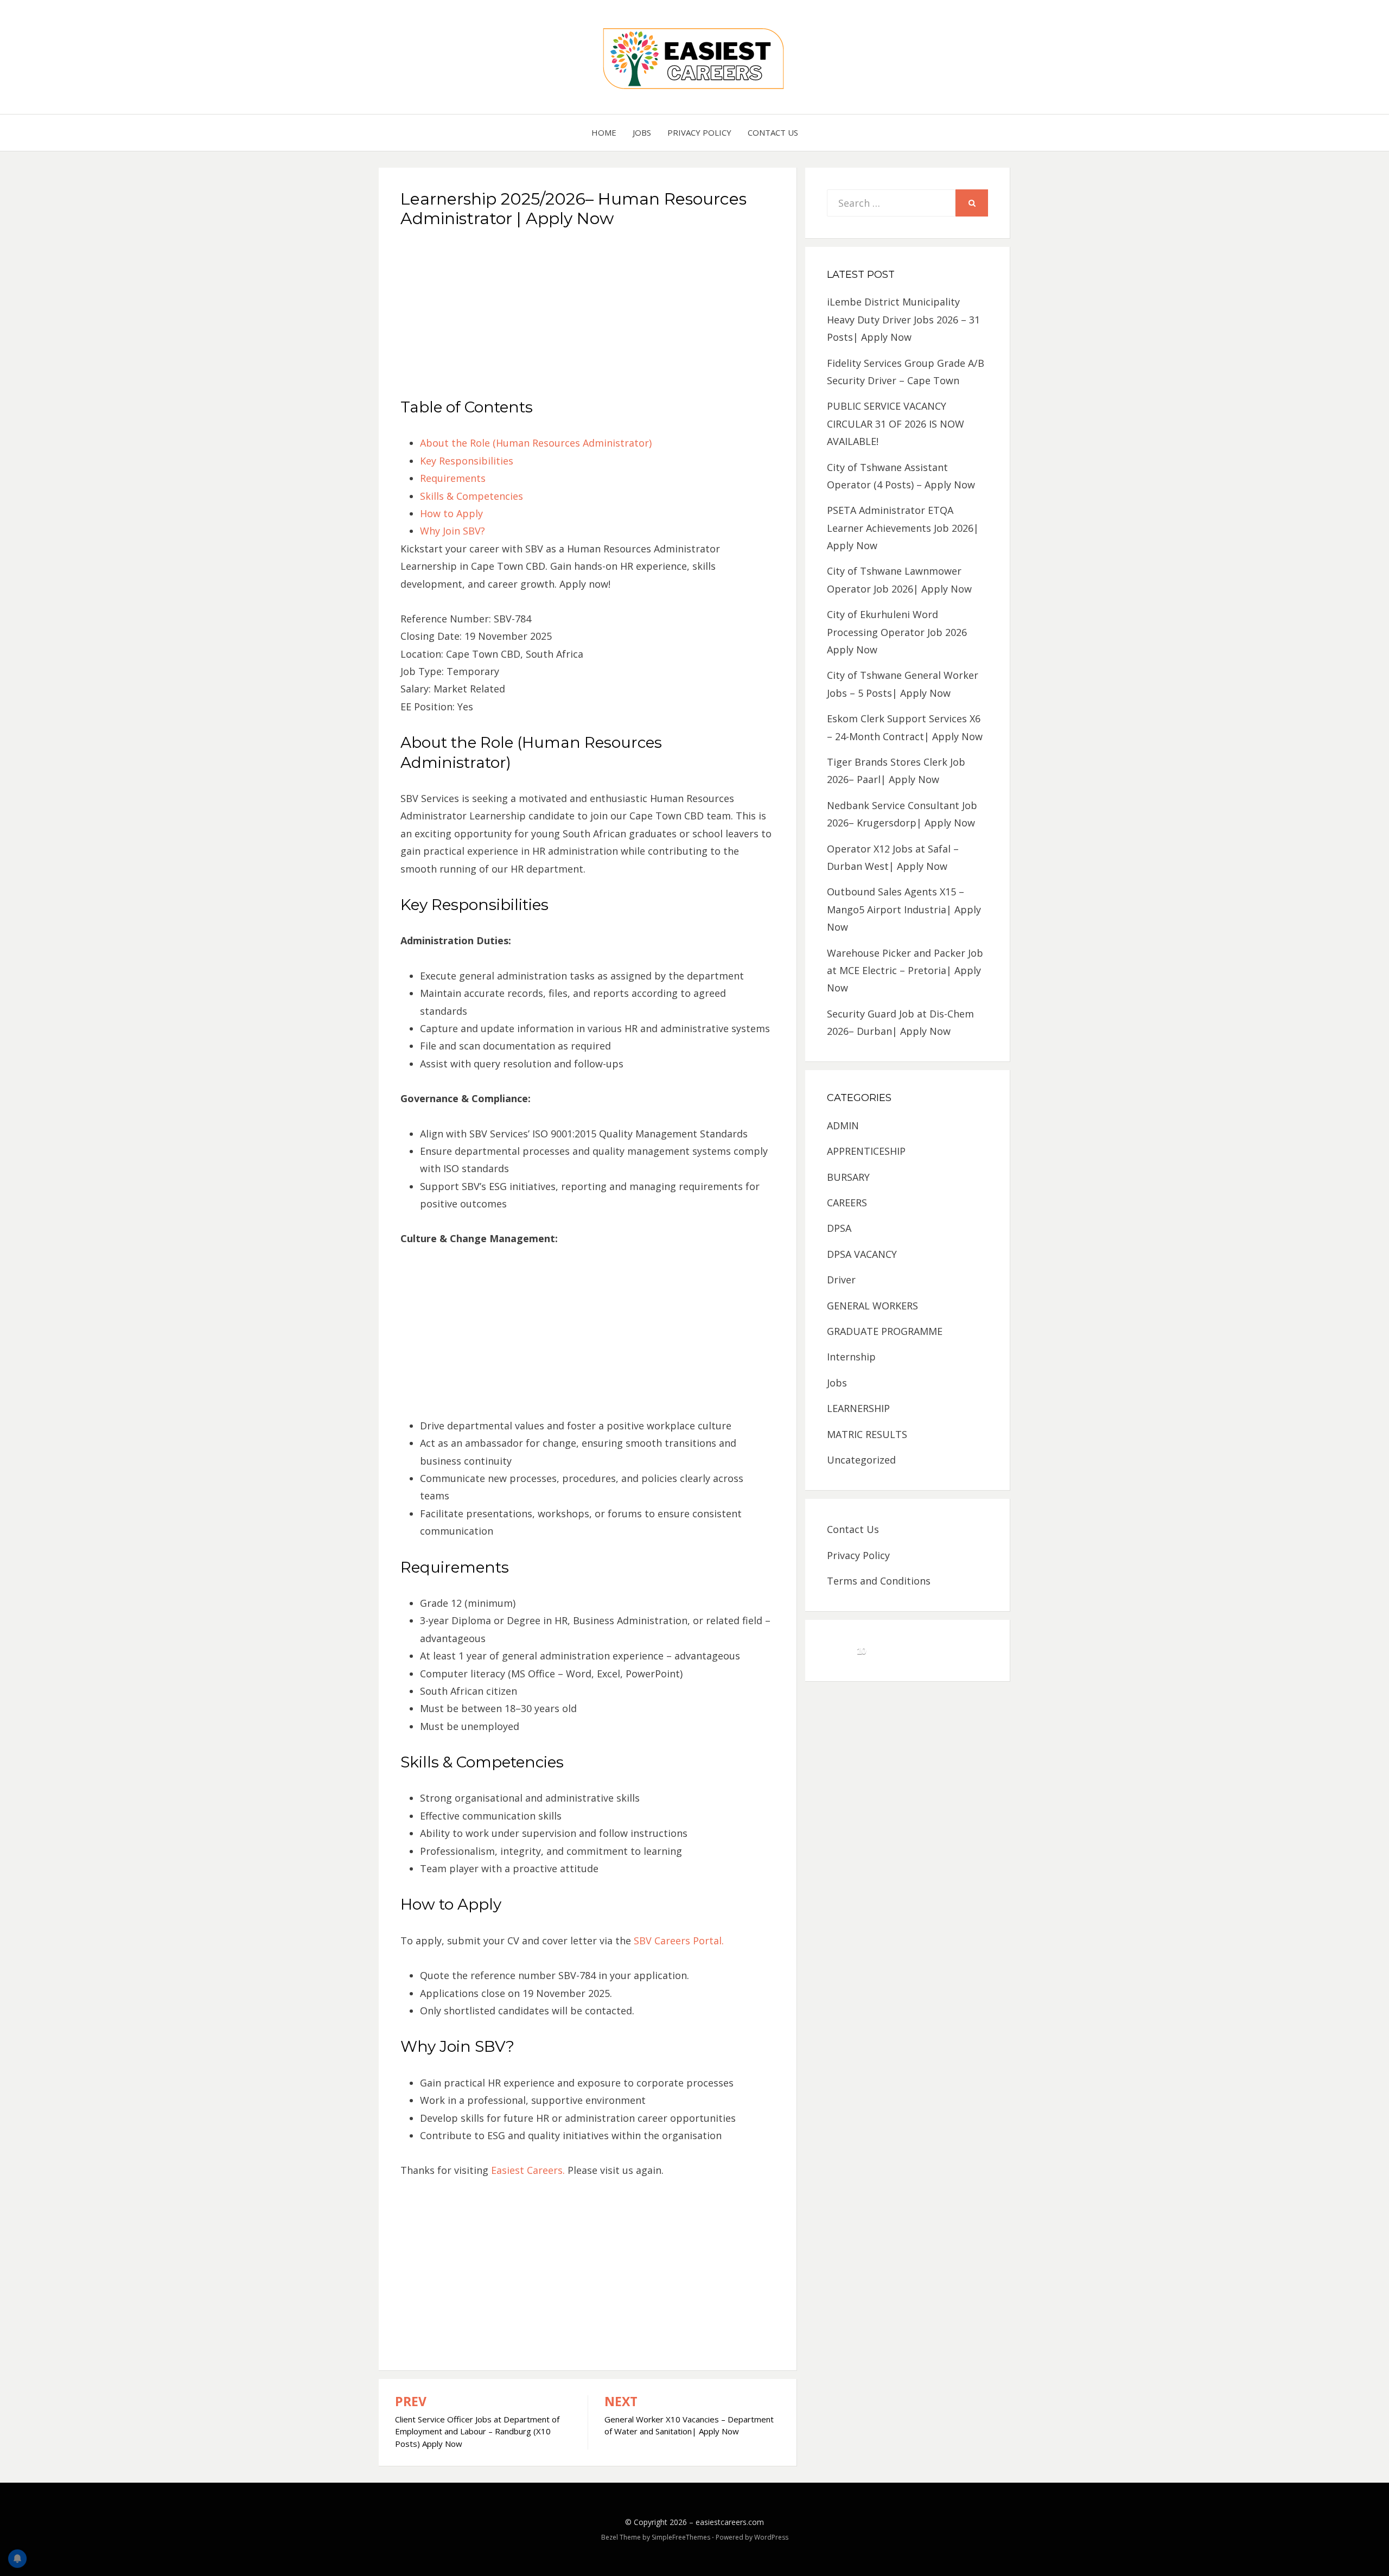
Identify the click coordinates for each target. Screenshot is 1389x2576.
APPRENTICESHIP (866, 1151)
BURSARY (848, 1177)
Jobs (642, 132)
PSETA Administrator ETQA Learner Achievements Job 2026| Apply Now (903, 528)
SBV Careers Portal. (679, 1941)
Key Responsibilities (467, 461)
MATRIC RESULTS (867, 1434)
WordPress (771, 2537)
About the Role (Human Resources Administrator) (536, 443)
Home (604, 132)
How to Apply (451, 513)
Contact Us (773, 132)
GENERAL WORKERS (872, 1306)
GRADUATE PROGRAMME (885, 1331)
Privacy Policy (699, 132)
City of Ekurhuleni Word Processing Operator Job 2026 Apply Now (897, 632)
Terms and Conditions (879, 1581)
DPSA (839, 1228)
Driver (841, 1280)
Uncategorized (861, 1460)
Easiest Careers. (528, 2170)
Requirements (453, 478)
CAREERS (847, 1203)
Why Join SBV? (453, 531)
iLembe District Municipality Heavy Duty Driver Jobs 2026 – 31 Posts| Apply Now (903, 319)
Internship (851, 1357)
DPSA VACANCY (862, 1254)
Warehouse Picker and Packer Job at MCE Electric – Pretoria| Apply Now (905, 971)
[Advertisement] (588, 317)
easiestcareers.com (730, 2522)
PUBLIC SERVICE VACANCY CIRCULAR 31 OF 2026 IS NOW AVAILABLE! (896, 424)
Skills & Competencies (472, 496)
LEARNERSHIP (858, 1408)
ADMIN (843, 1125)
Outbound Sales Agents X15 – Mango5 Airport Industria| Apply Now (904, 909)
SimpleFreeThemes (681, 2537)
